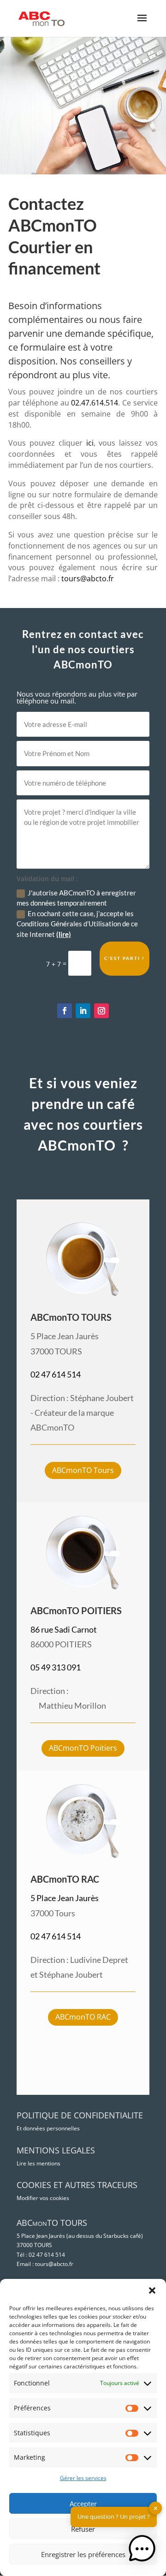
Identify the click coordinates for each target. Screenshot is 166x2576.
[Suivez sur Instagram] (101, 1011)
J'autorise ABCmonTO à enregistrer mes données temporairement (76, 898)
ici (90, 443)
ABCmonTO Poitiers (83, 1748)
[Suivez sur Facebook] (65, 1011)
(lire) (64, 934)
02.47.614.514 (95, 403)
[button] (152, 2290)
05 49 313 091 (56, 1667)
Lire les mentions (39, 2163)
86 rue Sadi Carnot (64, 1629)
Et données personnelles (48, 2128)
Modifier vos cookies (43, 2198)
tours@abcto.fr (88, 578)
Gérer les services (83, 2478)
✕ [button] (156, 2508)
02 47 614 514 (56, 1374)
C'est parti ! (125, 958)
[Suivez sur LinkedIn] (83, 1011)
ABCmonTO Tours (83, 1470)
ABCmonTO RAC (83, 2017)
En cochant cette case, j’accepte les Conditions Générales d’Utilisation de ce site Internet (77, 924)
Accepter (83, 2504)
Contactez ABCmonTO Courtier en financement (54, 236)
